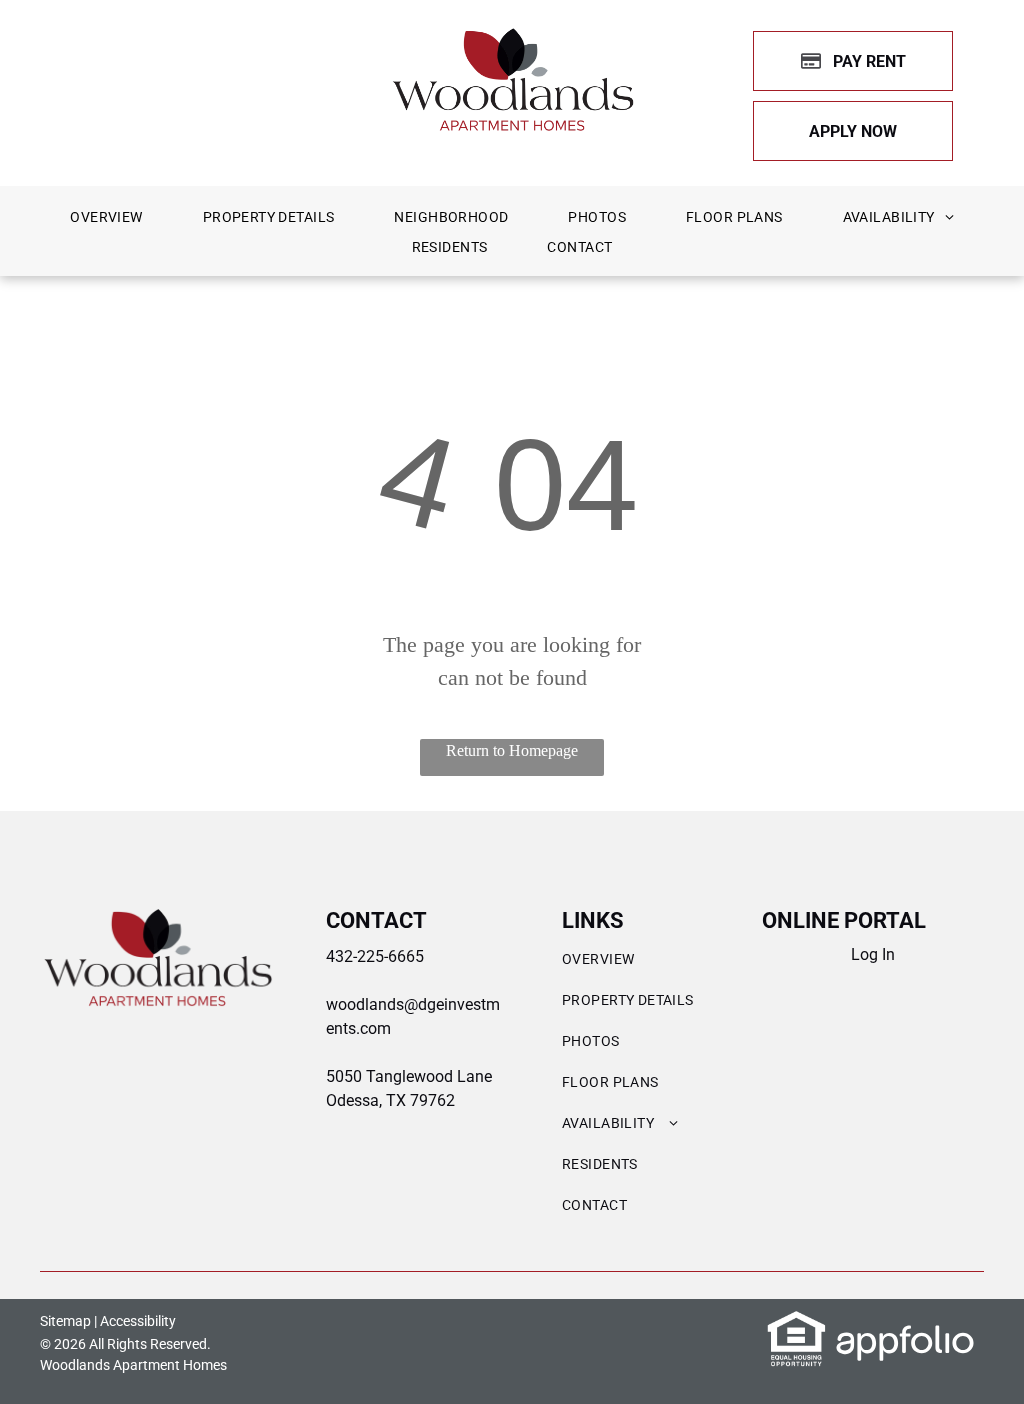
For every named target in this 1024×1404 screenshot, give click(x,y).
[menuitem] (106, 217)
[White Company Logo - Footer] (158, 917)
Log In (873, 954)
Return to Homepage (512, 750)
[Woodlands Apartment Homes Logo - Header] (513, 36)
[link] (853, 131)
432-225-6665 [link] (375, 956)
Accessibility (138, 1321)
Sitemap (65, 1321)
